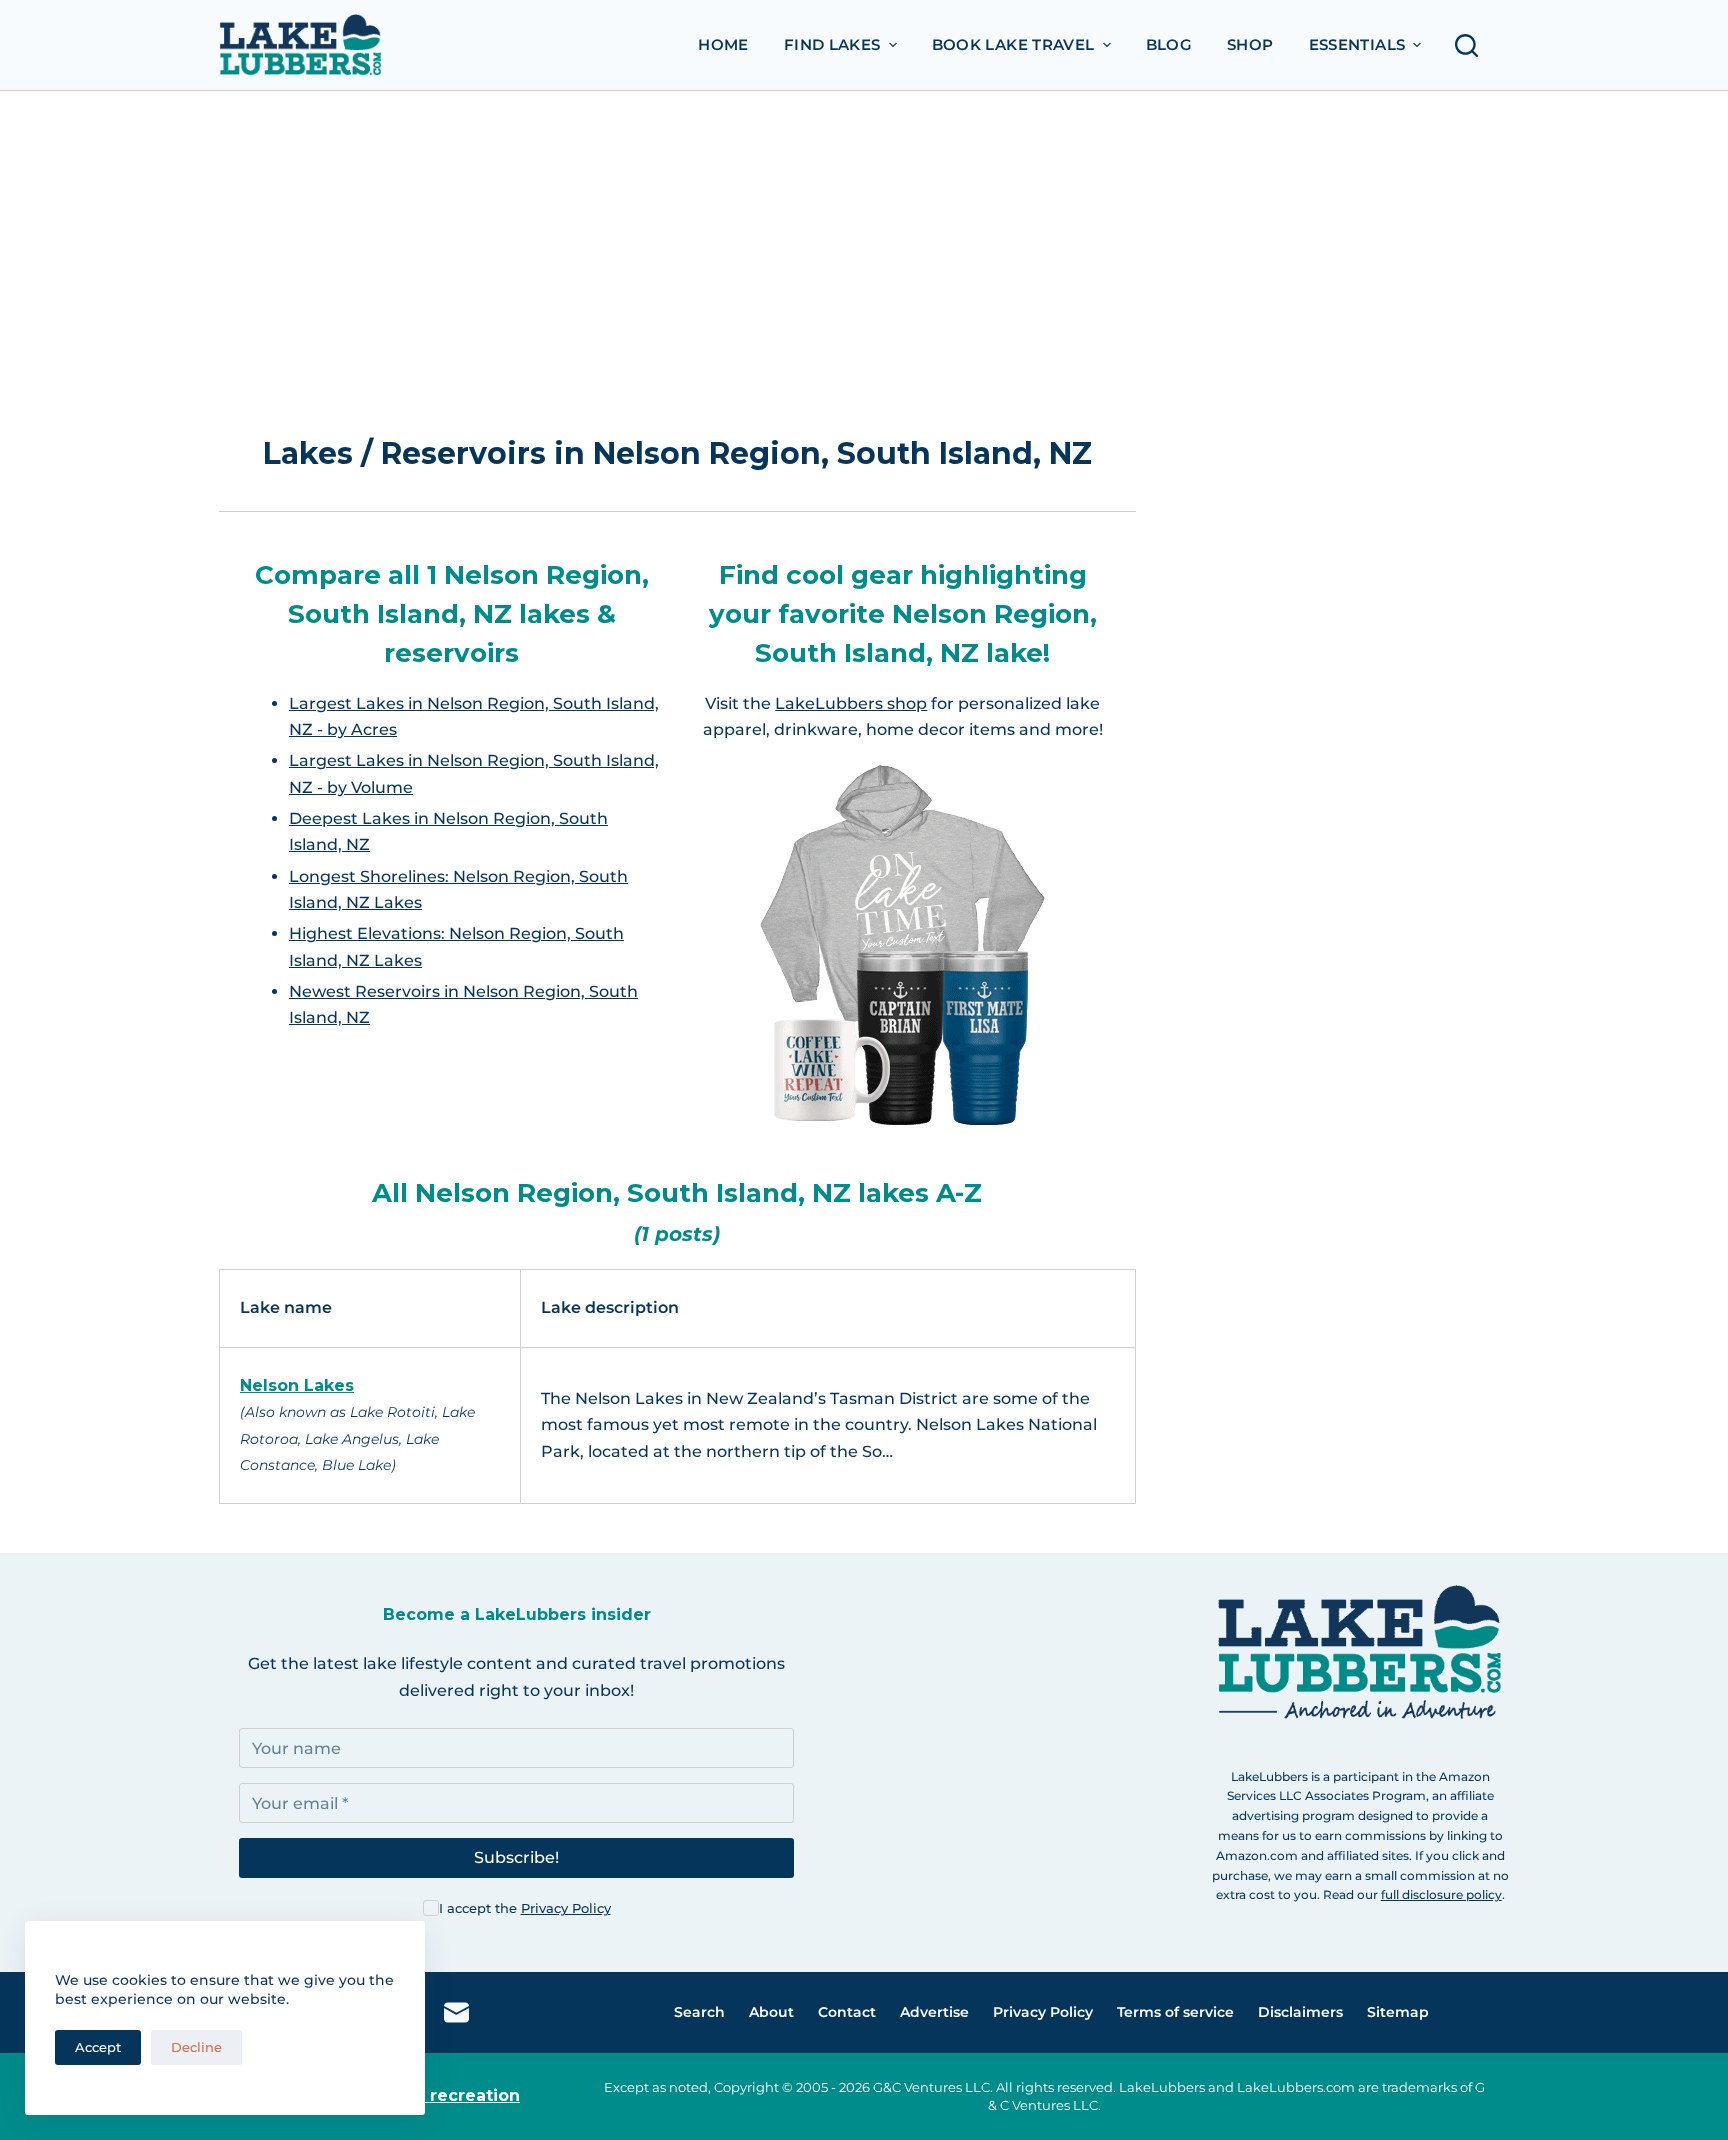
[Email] (456, 2012)
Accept (98, 2047)
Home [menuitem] (723, 44)
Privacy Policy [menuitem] (1043, 2012)
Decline (196, 2047)
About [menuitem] (771, 2012)
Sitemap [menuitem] (1398, 2012)
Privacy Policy (566, 1908)
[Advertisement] (864, 241)
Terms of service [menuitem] (1175, 2012)
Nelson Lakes (297, 1385)
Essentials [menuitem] (1357, 44)
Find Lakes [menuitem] (832, 44)
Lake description (610, 1307)
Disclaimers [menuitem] (1300, 2012)
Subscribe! (516, 1857)
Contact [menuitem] (847, 2012)
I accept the (525, 1908)
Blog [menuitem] (1169, 44)
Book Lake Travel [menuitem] (1013, 44)
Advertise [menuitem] (934, 2012)
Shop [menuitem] (1250, 44)
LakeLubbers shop (851, 703)
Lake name (286, 1307)
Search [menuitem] (699, 2012)
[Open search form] (1472, 45)
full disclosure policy (1441, 1894)
